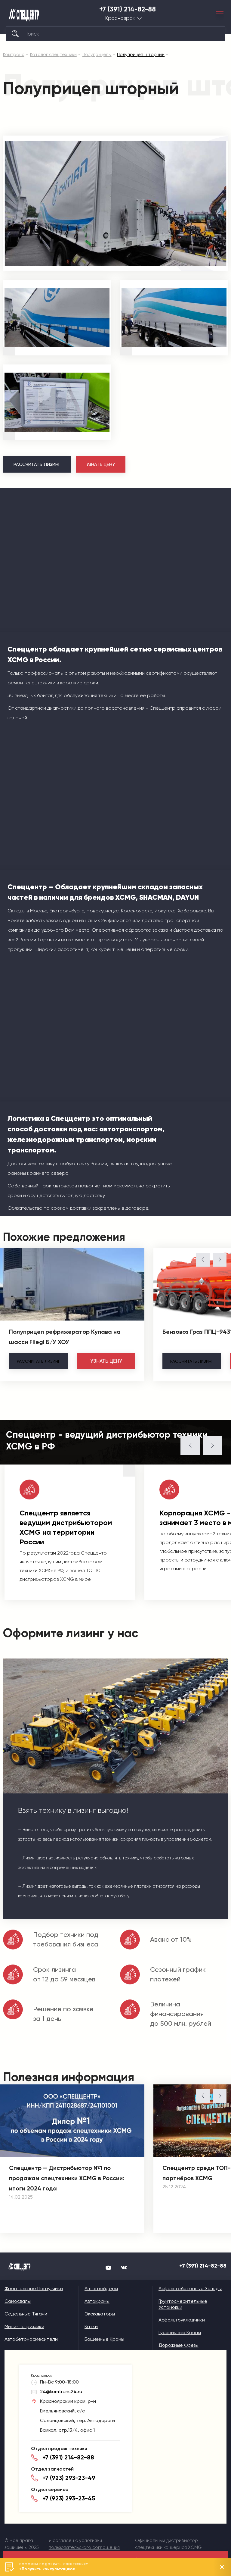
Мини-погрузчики (24, 2326)
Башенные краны (104, 2339)
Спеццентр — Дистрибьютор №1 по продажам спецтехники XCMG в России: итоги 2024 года (67, 2178)
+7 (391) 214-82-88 (128, 9)
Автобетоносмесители (31, 2339)
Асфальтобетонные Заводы (190, 2288)
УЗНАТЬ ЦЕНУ (101, 464)
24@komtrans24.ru (61, 2392)
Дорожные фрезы (179, 2345)
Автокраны (97, 2301)
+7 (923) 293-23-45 (69, 2498)
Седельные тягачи (26, 2314)
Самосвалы (18, 2301)
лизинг (38, 1361)
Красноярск (120, 18)
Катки (91, 2326)
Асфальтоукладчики (182, 2320)
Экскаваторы (100, 2314)
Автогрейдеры (101, 2288)
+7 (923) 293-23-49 (69, 2478)
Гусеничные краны (180, 2332)
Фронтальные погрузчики (34, 2288)
